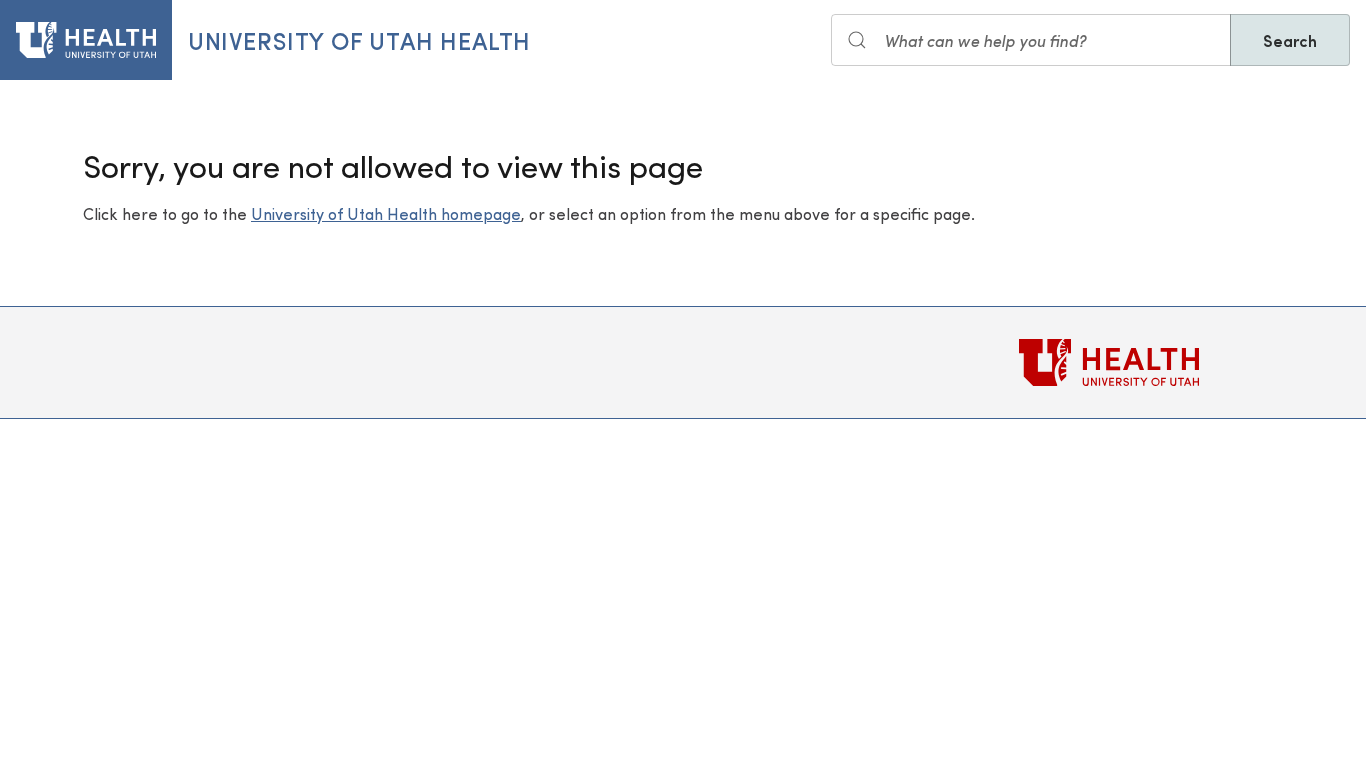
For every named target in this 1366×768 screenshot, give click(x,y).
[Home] (86, 40)
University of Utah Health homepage (386, 213)
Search (1290, 40)
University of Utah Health (359, 40)
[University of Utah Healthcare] (1151, 362)
